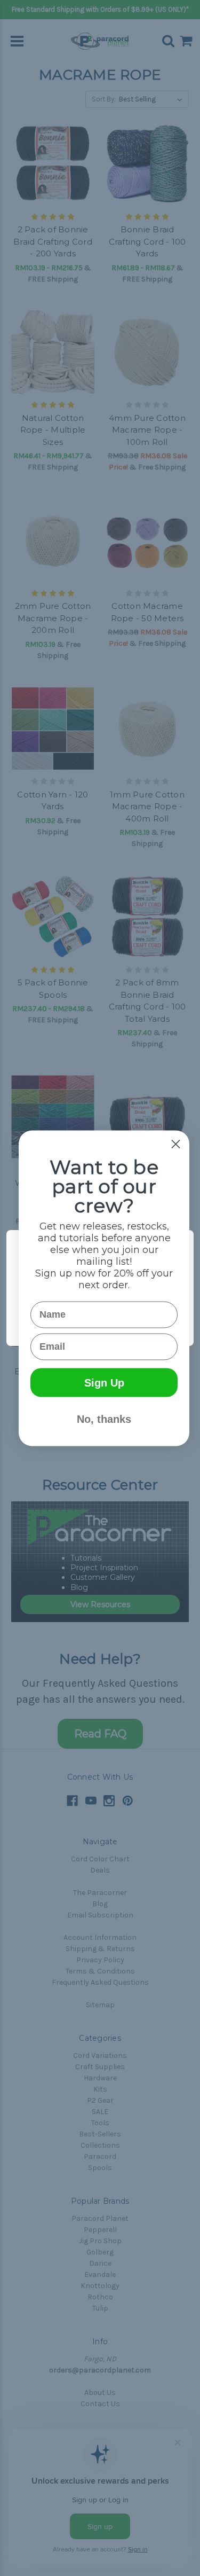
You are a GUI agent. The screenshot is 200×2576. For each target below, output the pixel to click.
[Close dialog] (176, 1144)
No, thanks (104, 1419)
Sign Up (104, 1382)
